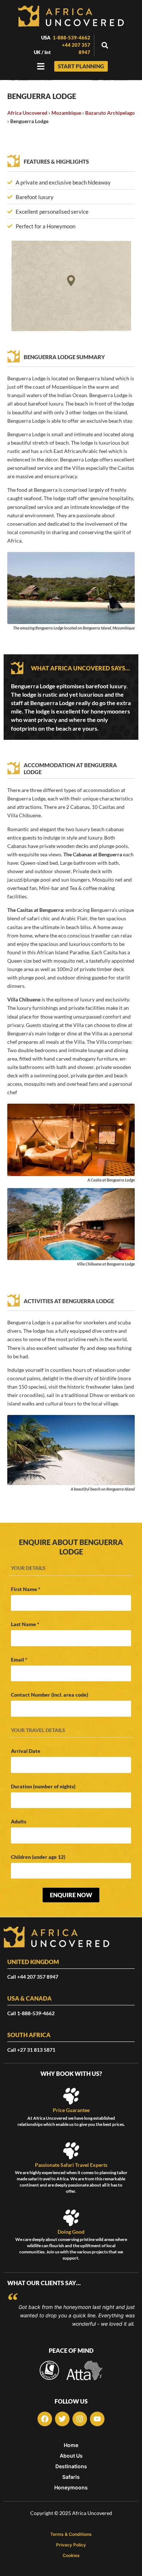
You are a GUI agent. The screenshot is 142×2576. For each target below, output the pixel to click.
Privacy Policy (71, 2545)
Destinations (71, 2466)
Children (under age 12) (38, 1857)
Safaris (71, 2477)
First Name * (26, 1589)
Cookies (71, 2556)
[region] (71, 286)
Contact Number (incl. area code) (50, 1695)
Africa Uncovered (27, 113)
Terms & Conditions (71, 2534)
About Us (71, 2456)
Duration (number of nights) (43, 1786)
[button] (105, 45)
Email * (19, 1660)
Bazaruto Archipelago (110, 113)
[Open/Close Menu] (41, 66)
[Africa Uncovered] (71, 16)
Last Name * (25, 1624)
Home (71, 2445)
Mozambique (66, 113)
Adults (19, 1821)
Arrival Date (26, 1751)
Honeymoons (71, 2488)
